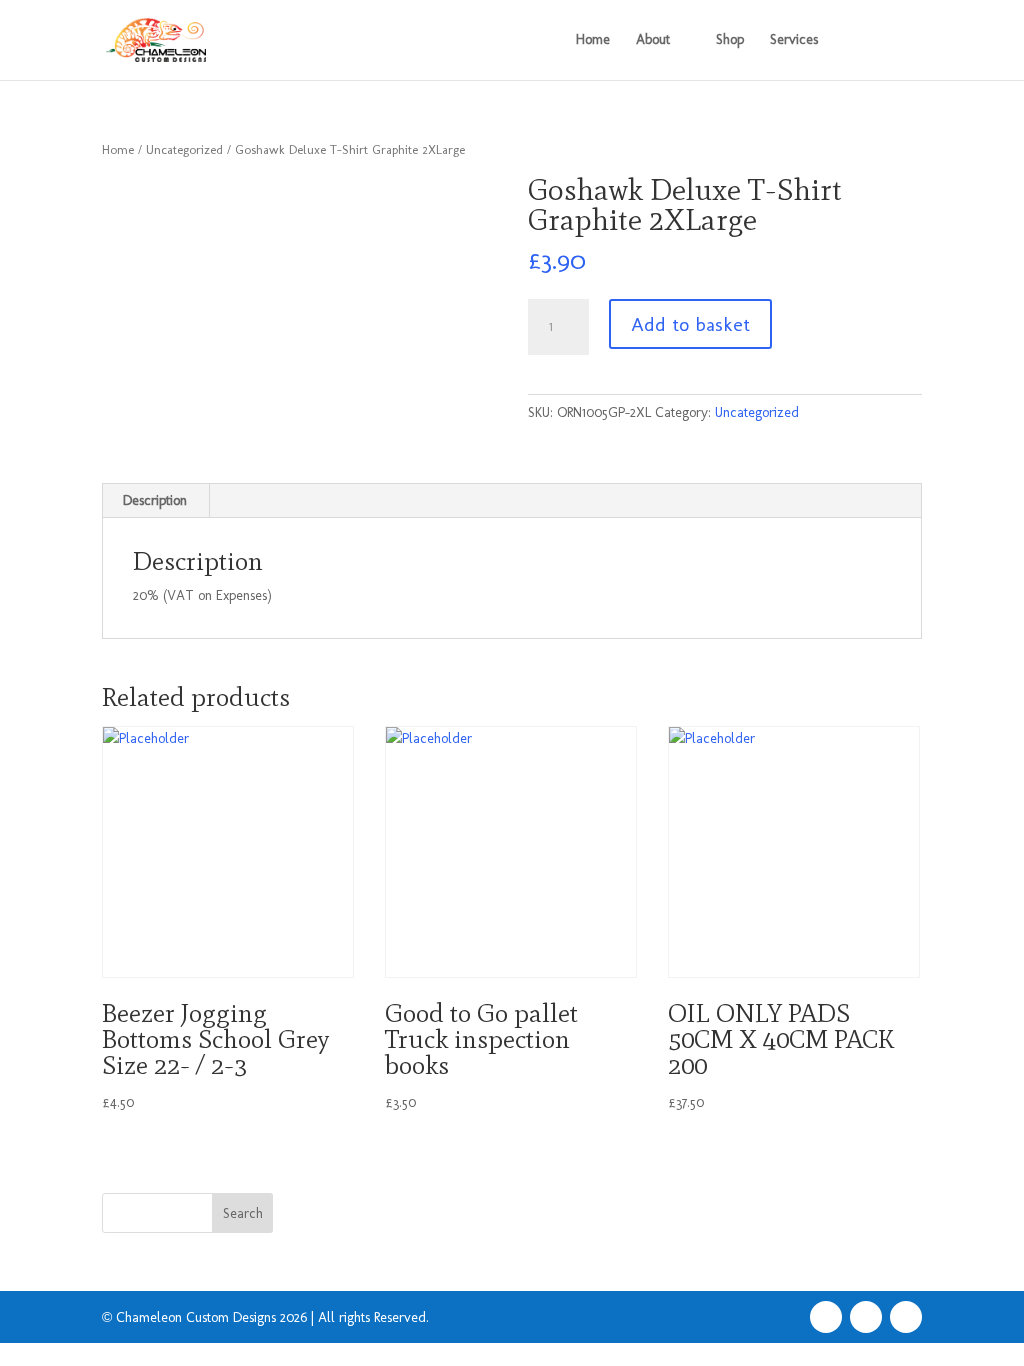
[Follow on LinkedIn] (906, 1317)
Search (243, 1213)
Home (593, 40)
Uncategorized (184, 149)
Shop (730, 40)
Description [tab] (155, 500)
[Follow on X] (866, 1317)
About (653, 40)
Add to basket (690, 324)
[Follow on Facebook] (826, 1317)
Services (794, 40)
